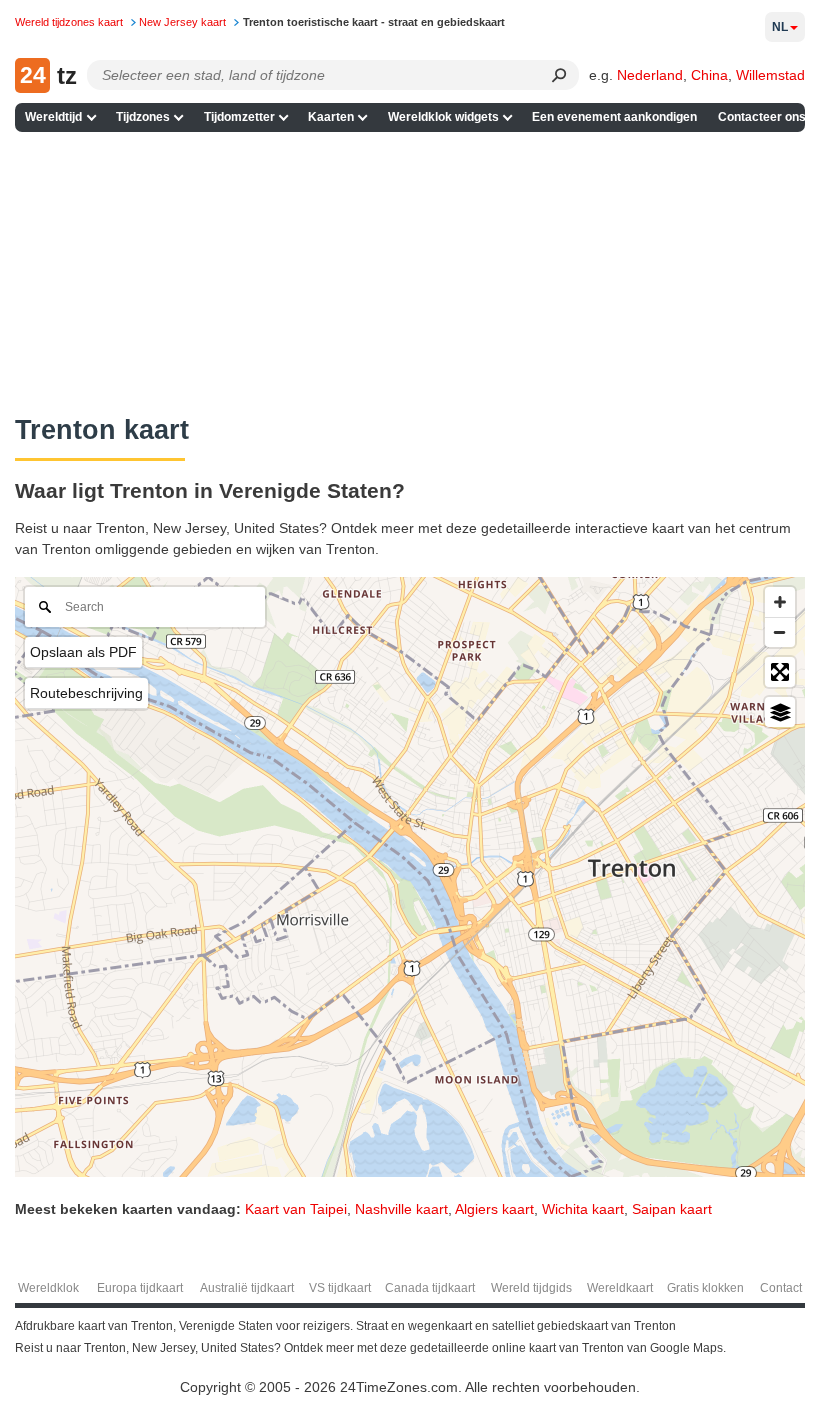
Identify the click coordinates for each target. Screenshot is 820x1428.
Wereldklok (48, 1288)
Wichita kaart (583, 1209)
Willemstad (770, 75)
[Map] (410, 877)
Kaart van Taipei (296, 1209)
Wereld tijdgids (531, 1288)
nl (780, 27)
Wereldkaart (620, 1288)
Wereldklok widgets (443, 117)
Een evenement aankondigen (614, 117)
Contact (781, 1288)
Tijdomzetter (239, 117)
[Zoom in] (780, 602)
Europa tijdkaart (140, 1288)
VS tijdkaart (340, 1288)
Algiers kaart (494, 1209)
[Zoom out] (780, 632)
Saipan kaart (672, 1209)
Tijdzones (143, 117)
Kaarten (331, 117)
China (709, 75)
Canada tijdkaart (430, 1288)
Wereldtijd (53, 117)
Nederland (650, 75)
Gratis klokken (705, 1288)
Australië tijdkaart (247, 1288)
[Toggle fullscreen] (780, 672)
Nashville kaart (401, 1209)
